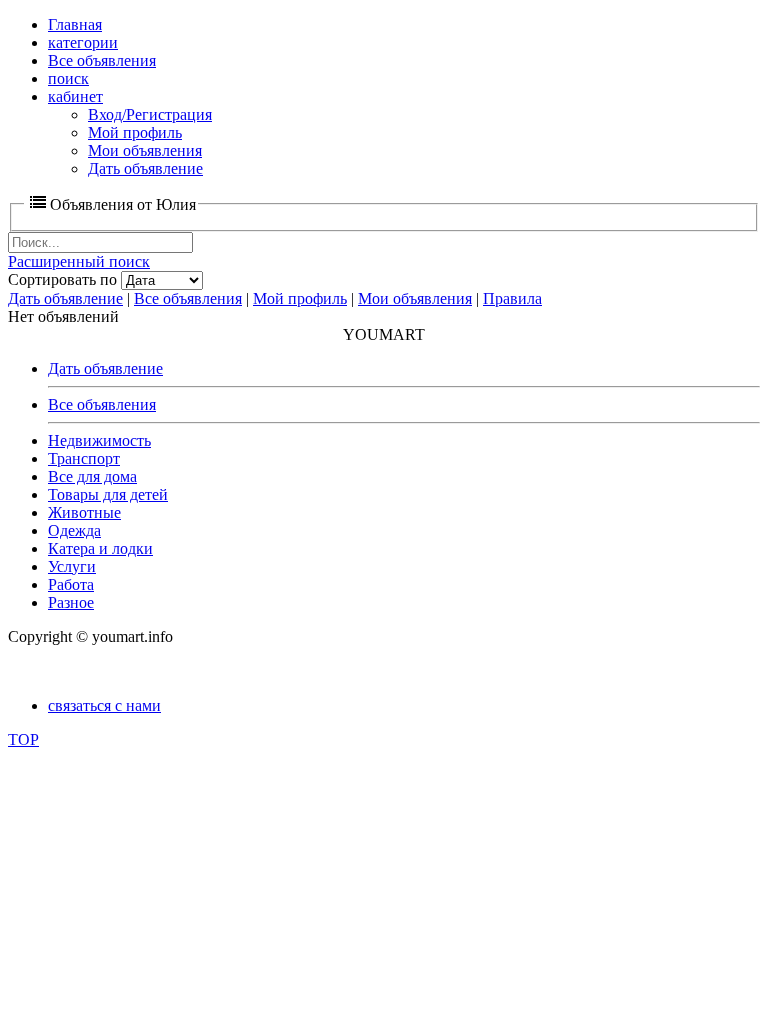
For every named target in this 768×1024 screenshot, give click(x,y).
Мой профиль (300, 298)
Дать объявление (65, 298)
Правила (512, 298)
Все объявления (188, 298)
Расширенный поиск (79, 261)
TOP (23, 739)
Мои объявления (415, 298)
